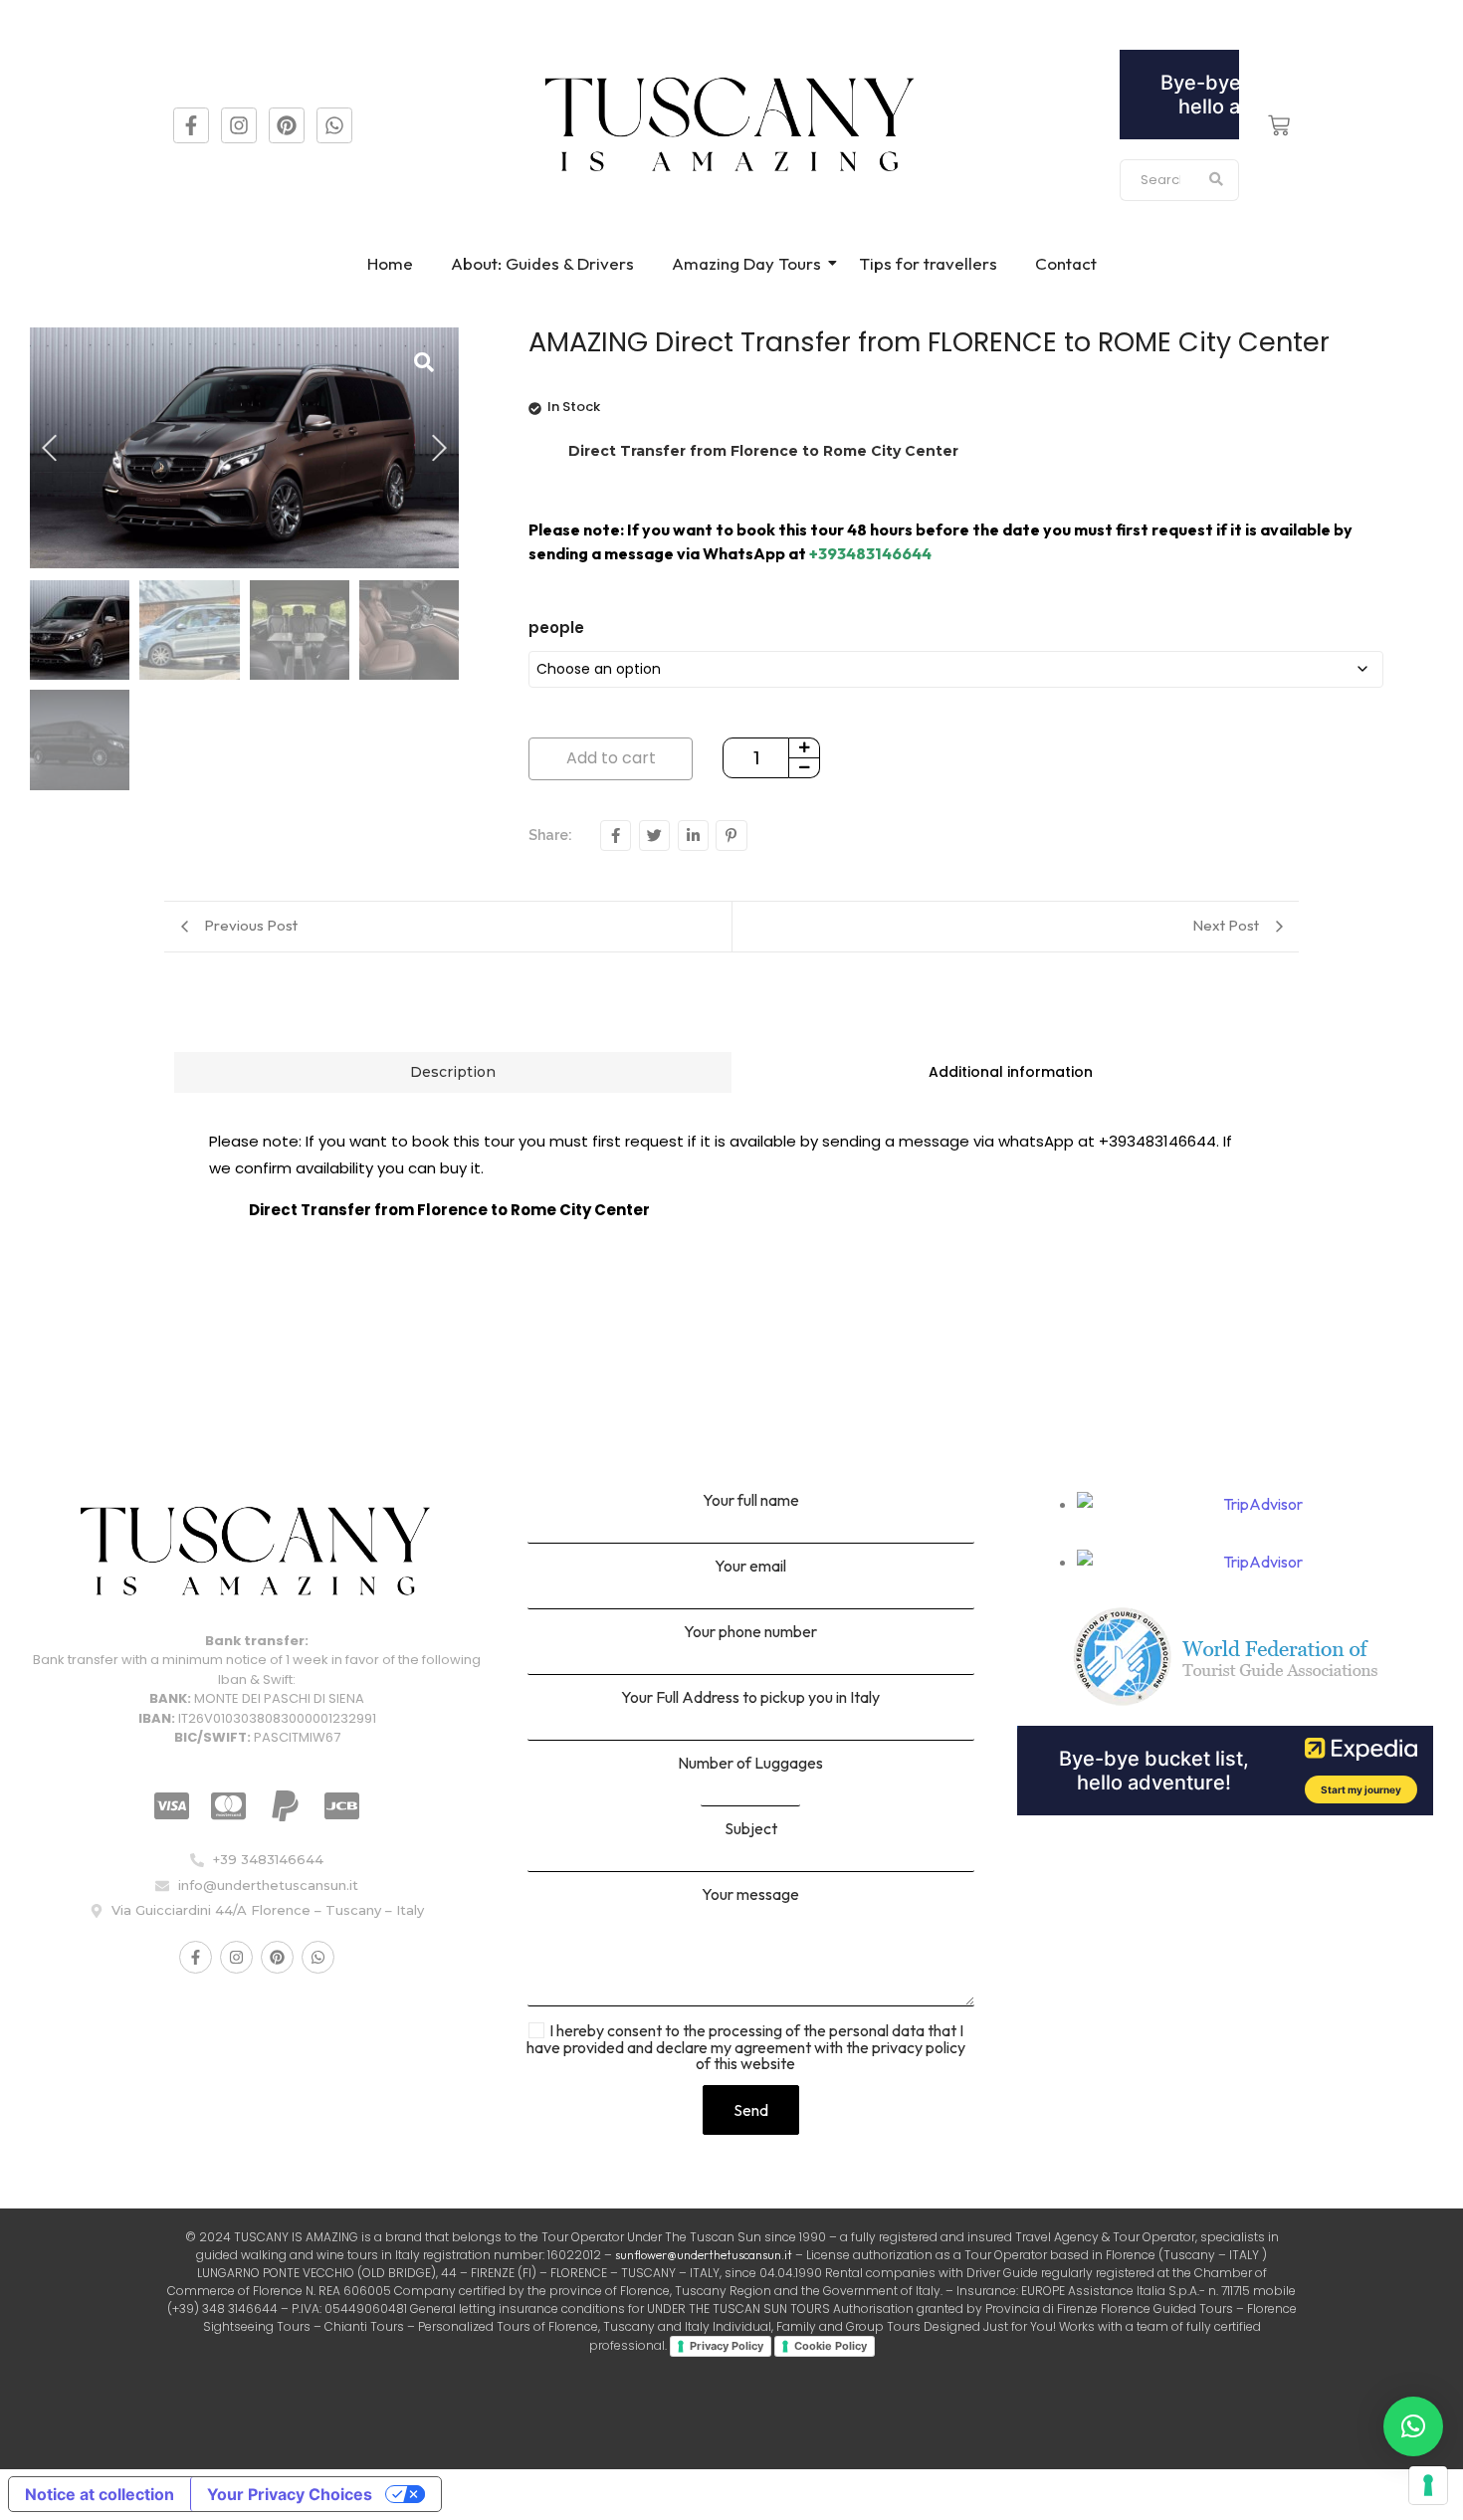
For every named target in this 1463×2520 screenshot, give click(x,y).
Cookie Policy (831, 2346)
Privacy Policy (727, 2346)
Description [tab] (453, 1072)
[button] (1413, 2426)
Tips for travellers (928, 263)
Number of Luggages (750, 1764)
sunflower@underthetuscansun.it (704, 2255)
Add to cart (611, 758)
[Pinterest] (287, 125)
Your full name (751, 1501)
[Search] (1217, 180)
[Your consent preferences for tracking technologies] (1428, 2485)
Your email (750, 1567)
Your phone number (750, 1632)
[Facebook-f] (191, 125)
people (556, 628)
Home (390, 263)
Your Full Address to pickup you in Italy (750, 1698)
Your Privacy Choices (290, 2494)
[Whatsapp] (334, 125)
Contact (1066, 263)
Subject (751, 1829)
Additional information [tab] (1011, 1072)
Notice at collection (100, 2494)
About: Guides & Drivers (542, 263)
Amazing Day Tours (746, 263)
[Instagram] (239, 125)
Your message (750, 1895)
